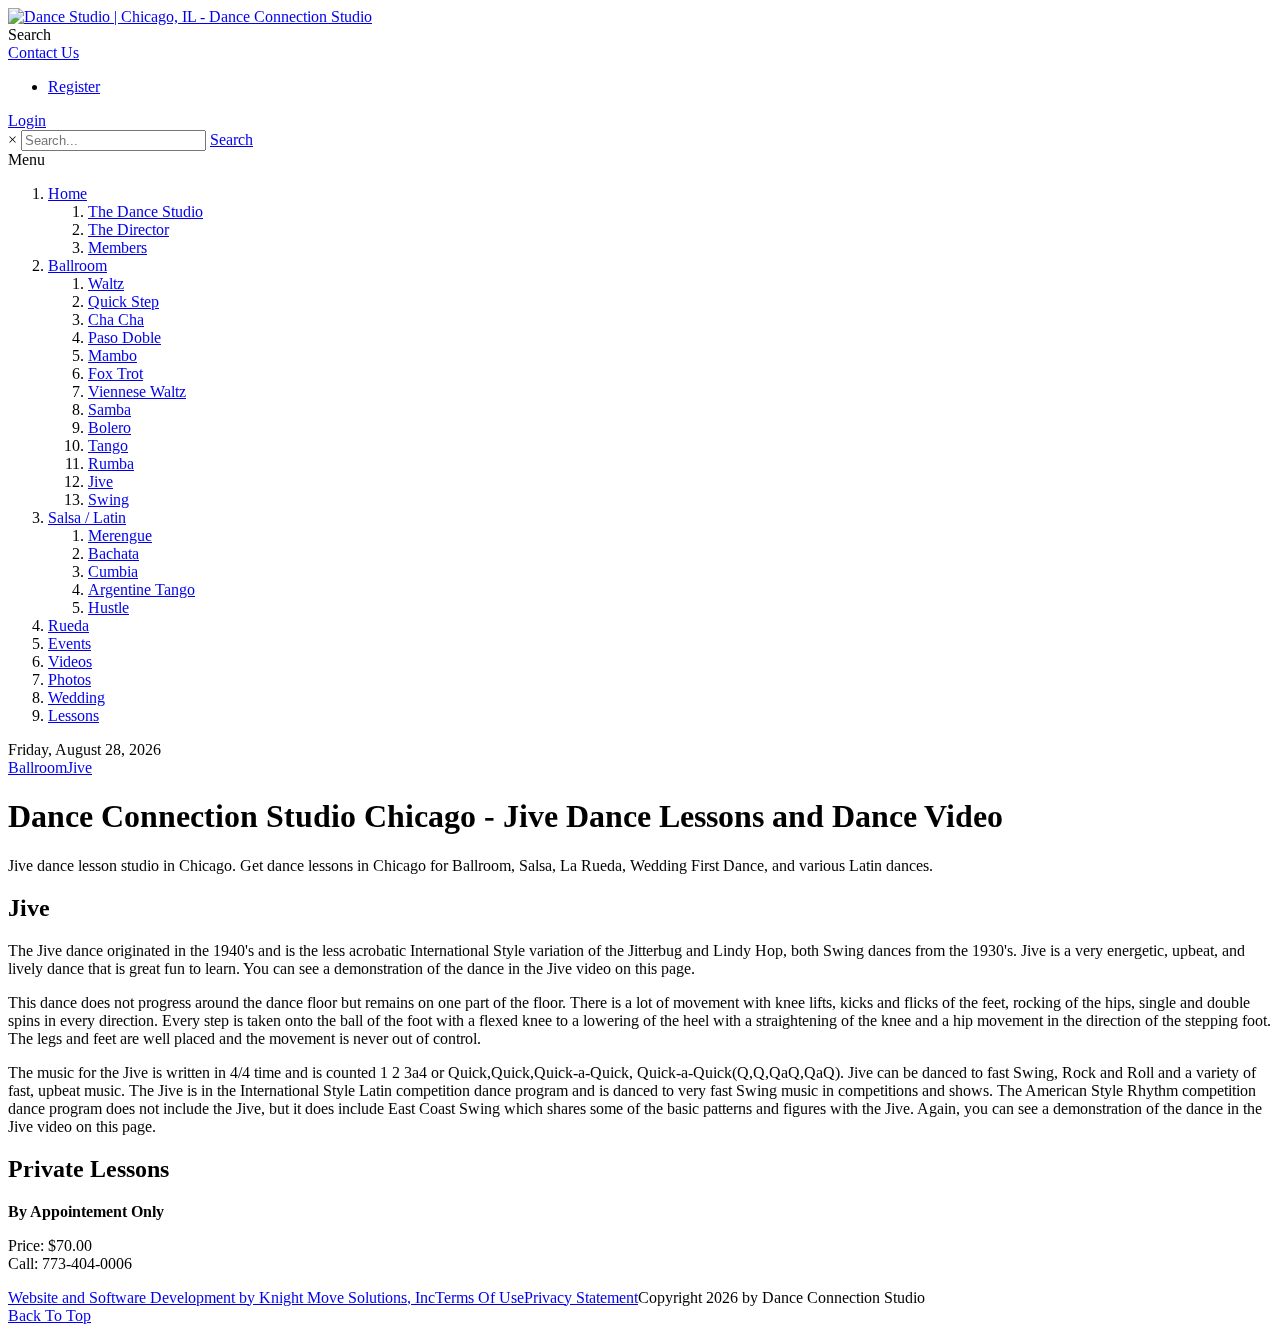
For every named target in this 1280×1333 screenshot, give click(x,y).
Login (27, 120)
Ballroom (77, 265)
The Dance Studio (145, 211)
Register (74, 86)
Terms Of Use (479, 1297)
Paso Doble (124, 337)
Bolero (109, 427)
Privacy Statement (581, 1297)
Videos (70, 661)
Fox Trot (115, 373)
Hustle (108, 607)
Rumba (111, 463)
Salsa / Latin (87, 517)
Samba (109, 409)
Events (69, 643)
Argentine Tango (141, 589)
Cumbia (113, 571)
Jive (100, 481)
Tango (108, 445)
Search (231, 139)
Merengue (120, 535)
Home (67, 193)
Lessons (73, 715)
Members (117, 247)
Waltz (106, 283)
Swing (108, 499)
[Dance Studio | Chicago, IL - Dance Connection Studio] (190, 16)
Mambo (112, 355)
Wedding (76, 697)
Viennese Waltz (137, 391)
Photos (69, 679)
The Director (128, 229)
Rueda (68, 625)
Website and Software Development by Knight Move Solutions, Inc (221, 1297)
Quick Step (123, 301)
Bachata (113, 553)
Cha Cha (116, 319)
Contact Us (43, 52)
